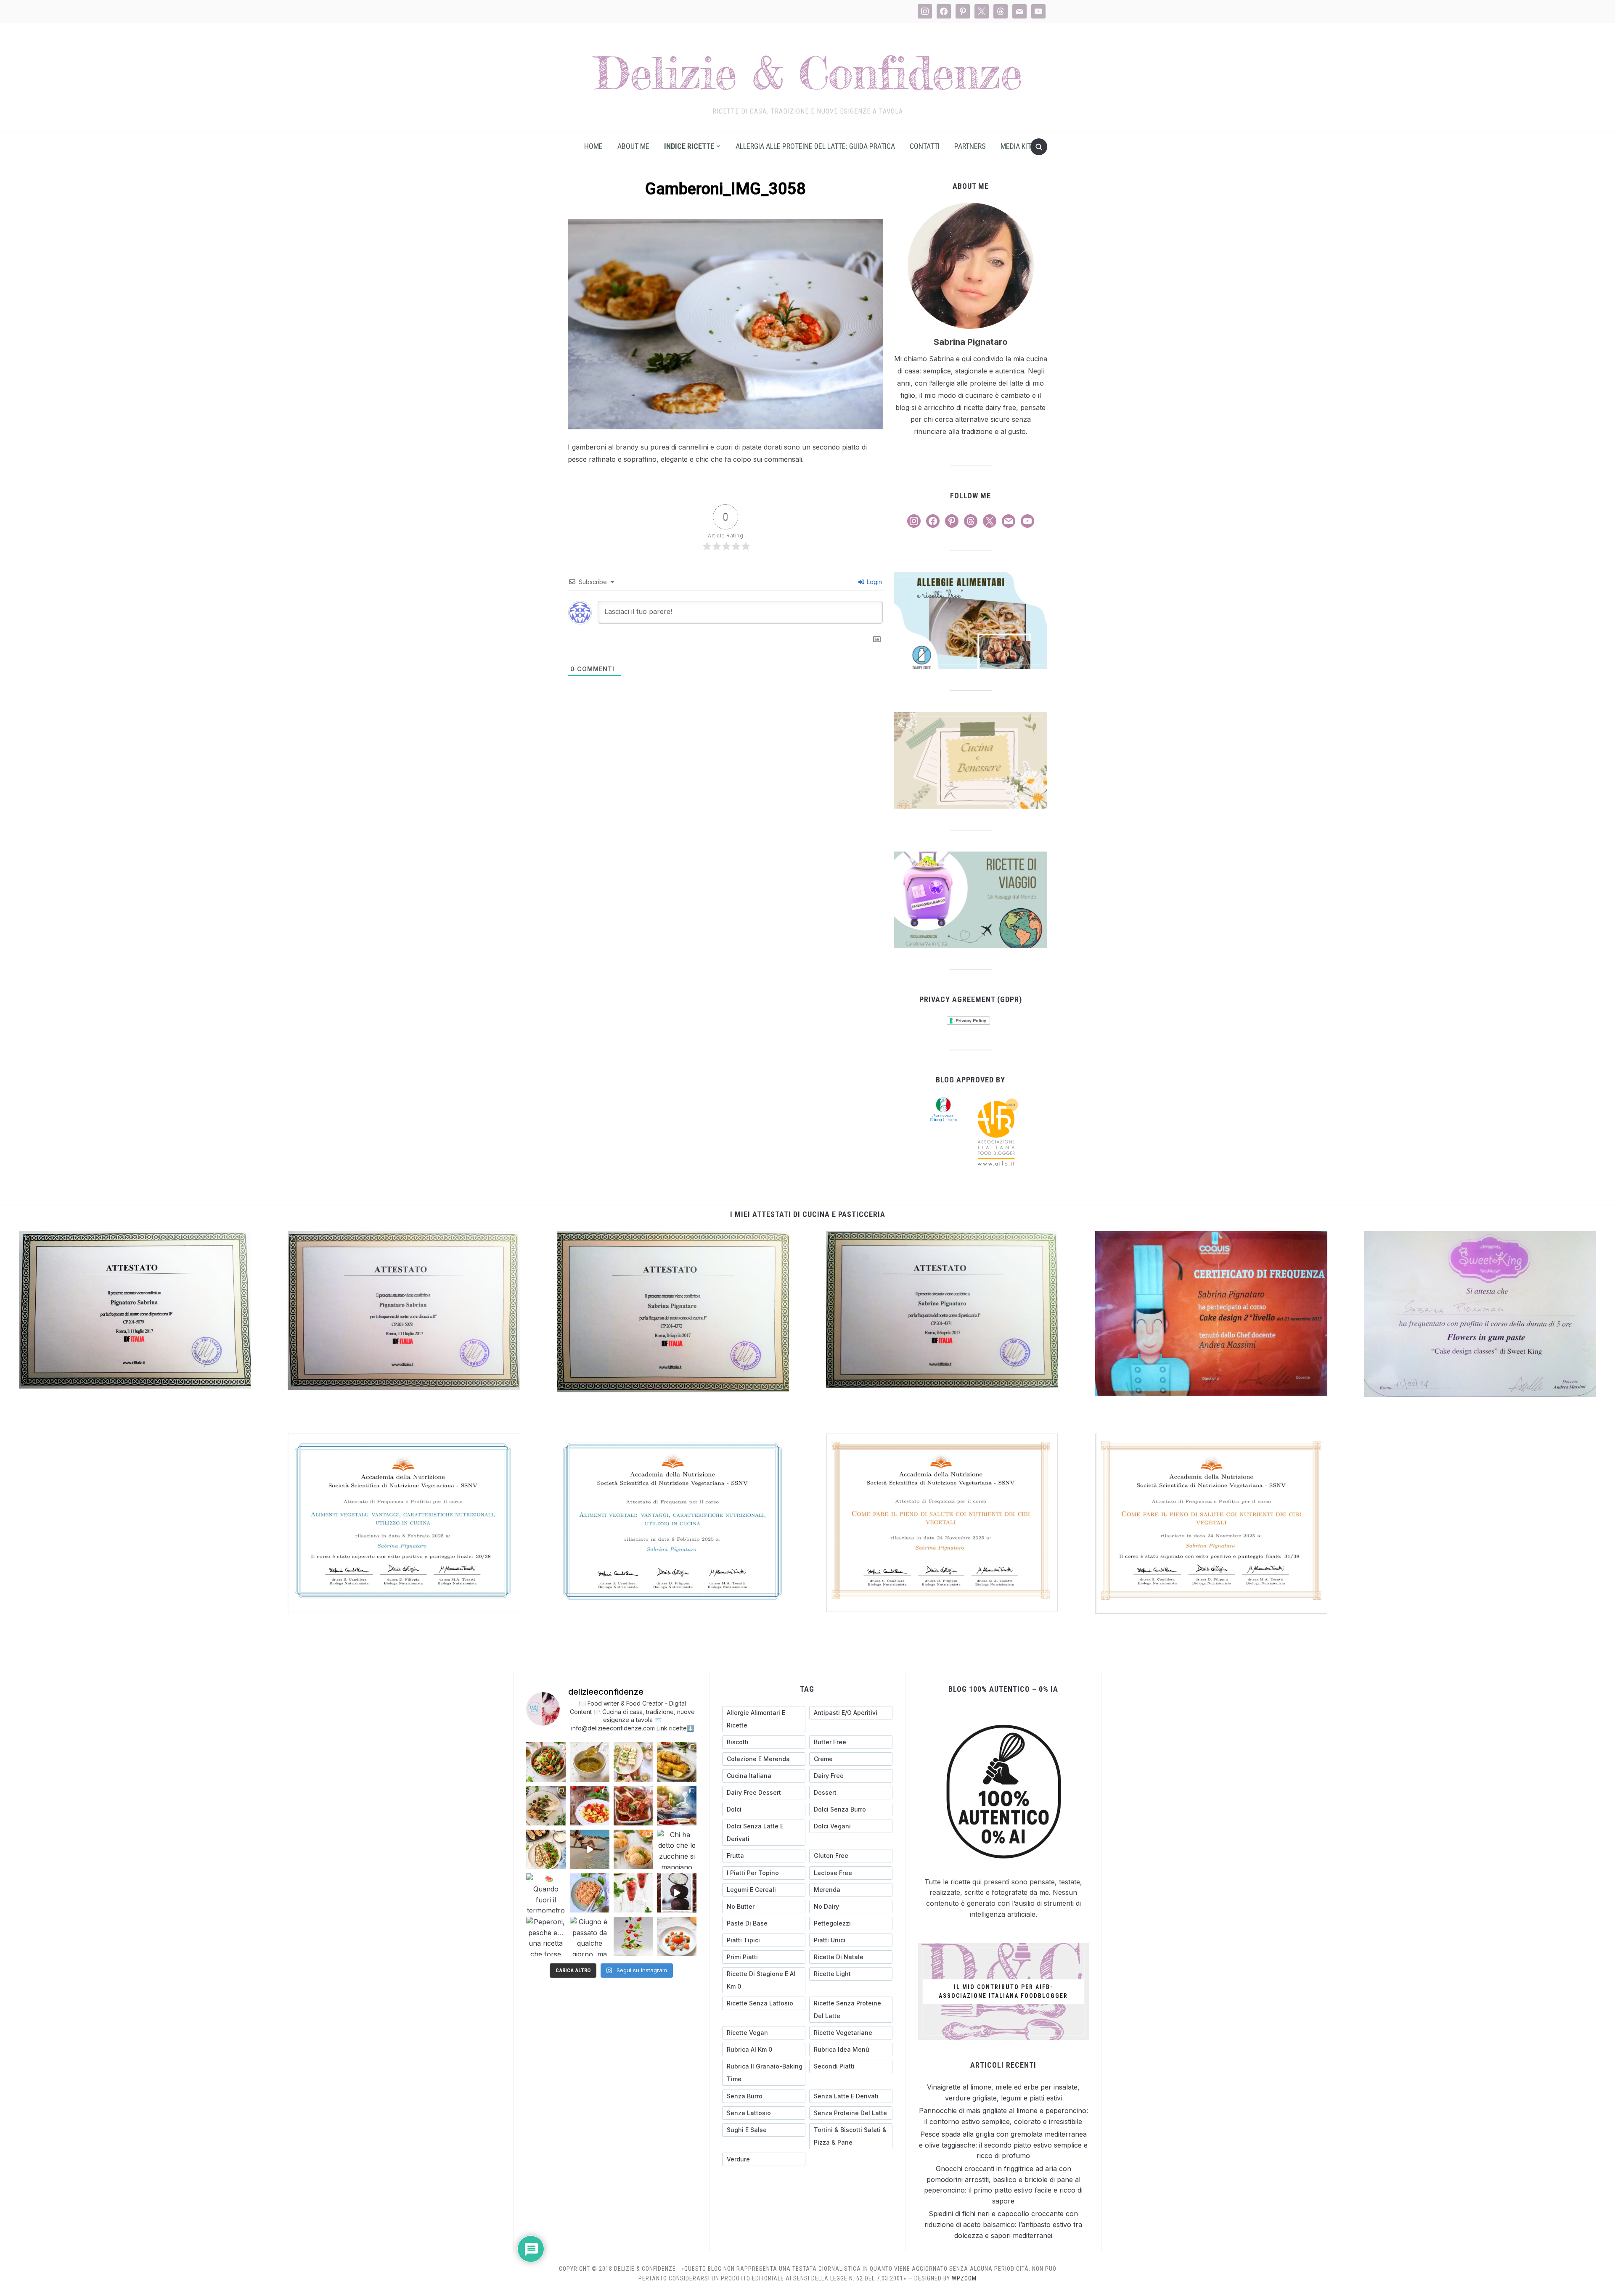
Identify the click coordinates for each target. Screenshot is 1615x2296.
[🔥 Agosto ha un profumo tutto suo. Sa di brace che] (677, 1806)
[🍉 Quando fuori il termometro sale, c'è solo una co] (546, 1893)
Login (874, 582)
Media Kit (1016, 146)
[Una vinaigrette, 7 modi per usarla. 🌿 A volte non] (590, 1762)
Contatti (925, 146)
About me (633, 146)
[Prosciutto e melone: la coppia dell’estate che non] (677, 1936)
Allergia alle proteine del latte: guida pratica (815, 146)
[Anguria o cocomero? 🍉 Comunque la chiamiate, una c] (633, 1893)
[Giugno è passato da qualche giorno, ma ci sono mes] (590, 1936)
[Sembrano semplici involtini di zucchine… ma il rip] (633, 1762)
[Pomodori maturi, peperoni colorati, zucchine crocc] (633, 1936)
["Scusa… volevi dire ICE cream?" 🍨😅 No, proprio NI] (633, 1849)
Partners (970, 146)
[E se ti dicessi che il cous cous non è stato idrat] (590, 1893)
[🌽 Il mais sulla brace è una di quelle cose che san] (677, 1762)
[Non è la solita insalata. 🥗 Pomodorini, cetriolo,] (546, 1762)
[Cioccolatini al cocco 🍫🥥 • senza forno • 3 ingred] (677, 1893)
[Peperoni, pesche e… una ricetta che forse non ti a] (546, 1936)
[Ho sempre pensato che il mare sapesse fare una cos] (590, 1849)
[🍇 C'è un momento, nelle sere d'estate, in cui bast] (633, 1806)
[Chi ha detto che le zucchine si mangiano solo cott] (677, 1849)
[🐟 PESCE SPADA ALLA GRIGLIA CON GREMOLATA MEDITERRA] (546, 1806)
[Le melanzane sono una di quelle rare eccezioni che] (546, 1849)
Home (593, 146)
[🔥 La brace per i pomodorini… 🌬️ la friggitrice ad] (590, 1806)
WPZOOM (964, 2278)
